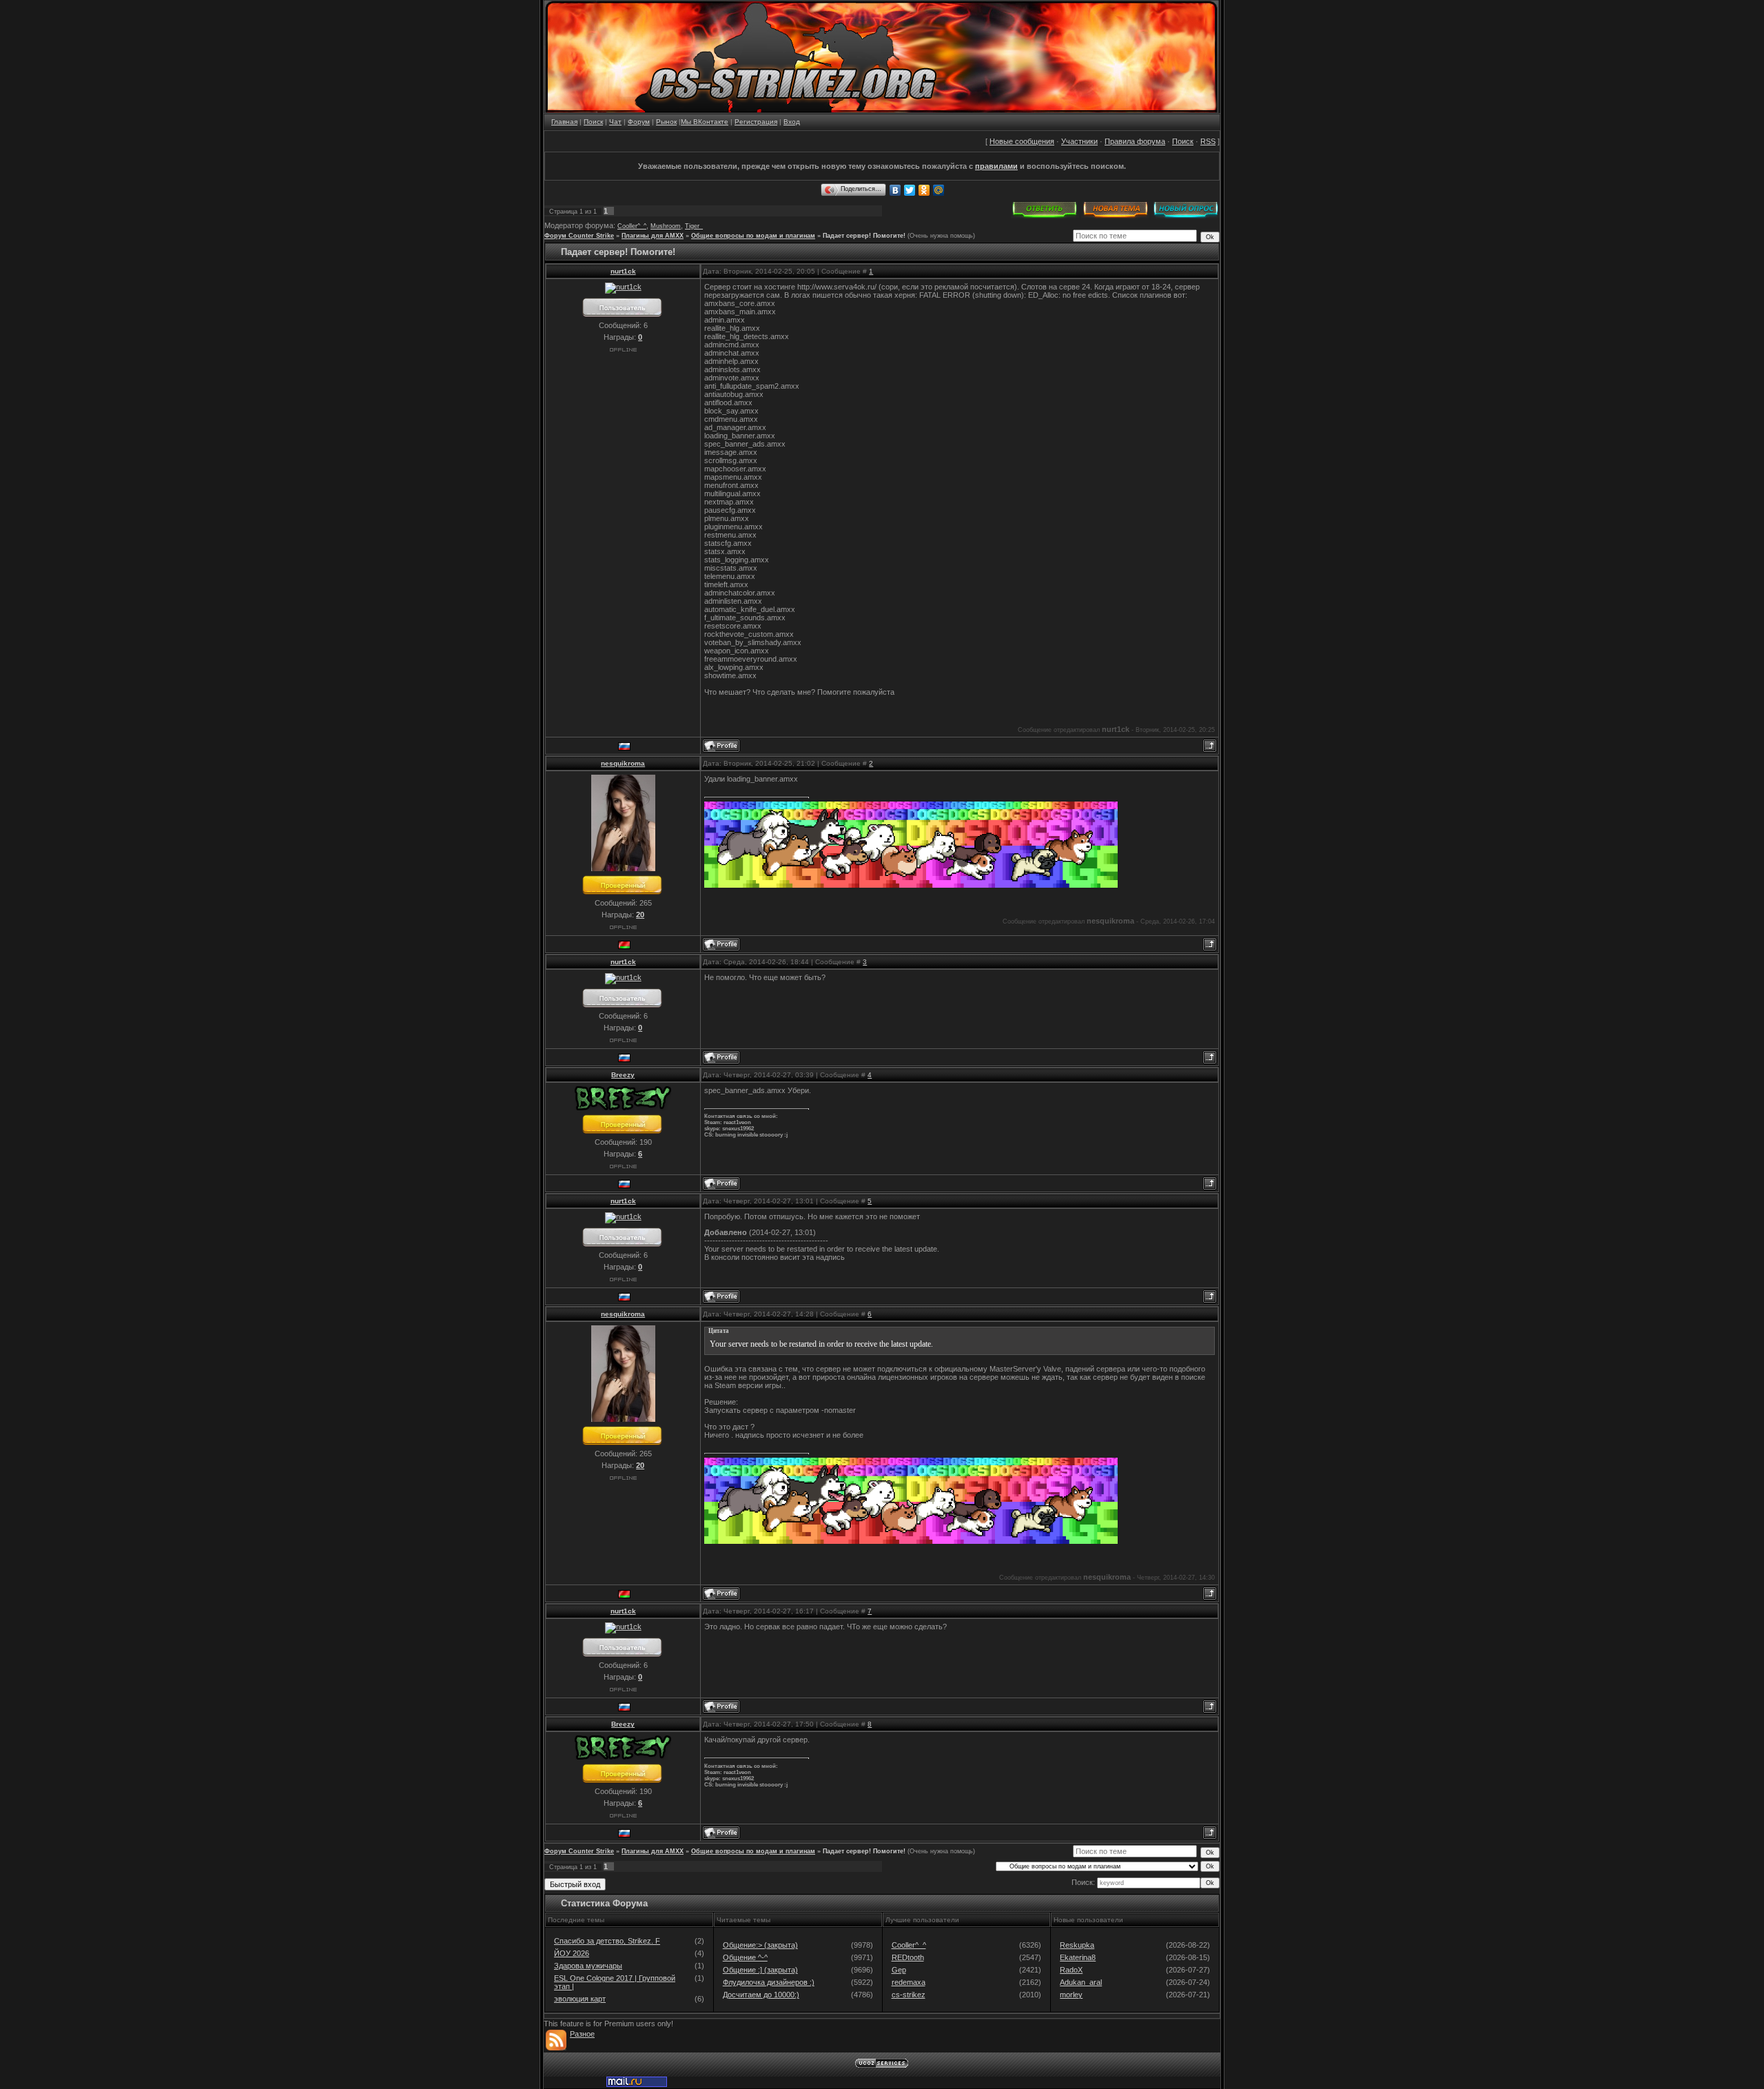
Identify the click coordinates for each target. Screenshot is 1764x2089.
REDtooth (908, 1957)
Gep (899, 1970)
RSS (1208, 141)
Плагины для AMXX (653, 236)
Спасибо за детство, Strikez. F (607, 1941)
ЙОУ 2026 (572, 1953)
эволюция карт (580, 1999)
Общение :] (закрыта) (760, 1970)
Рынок (666, 122)
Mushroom (666, 226)
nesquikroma (623, 763)
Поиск (593, 122)
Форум (639, 122)
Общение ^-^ (745, 1957)
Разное (582, 2034)
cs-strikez (909, 1995)
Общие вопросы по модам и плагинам (753, 236)
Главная (564, 122)
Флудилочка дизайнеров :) (769, 1982)
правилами (996, 166)
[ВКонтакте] (895, 190)
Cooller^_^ (632, 226)
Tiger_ (694, 226)
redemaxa (909, 1982)
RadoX (1071, 1970)
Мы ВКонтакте (705, 122)
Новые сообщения (1022, 141)
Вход (792, 122)
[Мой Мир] (939, 190)
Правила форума (1135, 141)
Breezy (623, 1075)
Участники (1079, 141)
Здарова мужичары (588, 1966)
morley (1071, 1995)
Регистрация (756, 122)
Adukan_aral (1081, 1982)
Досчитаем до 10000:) (761, 1995)
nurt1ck (623, 271)
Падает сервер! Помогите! (864, 236)
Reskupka (1077, 1945)
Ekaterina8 (1078, 1957)
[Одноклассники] (924, 190)
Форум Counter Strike (579, 236)
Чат (615, 122)
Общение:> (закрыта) (760, 1945)
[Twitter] (910, 190)
